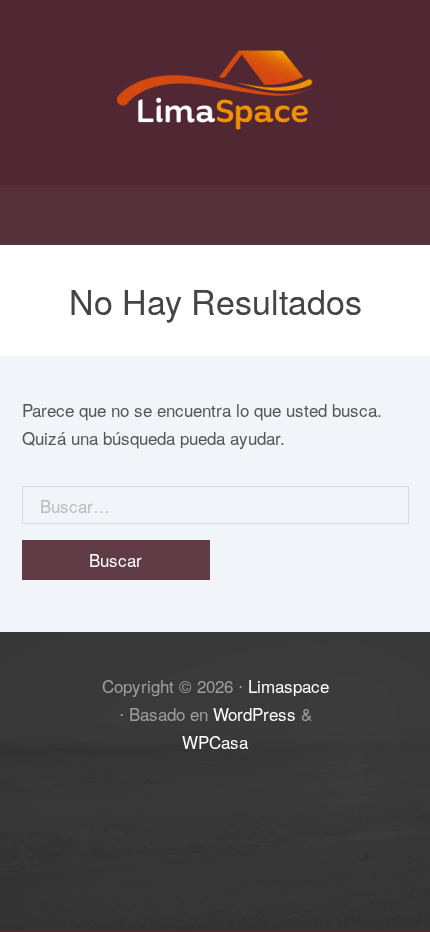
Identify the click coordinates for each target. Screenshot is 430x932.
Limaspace (288, 685)
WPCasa (215, 741)
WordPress (254, 713)
